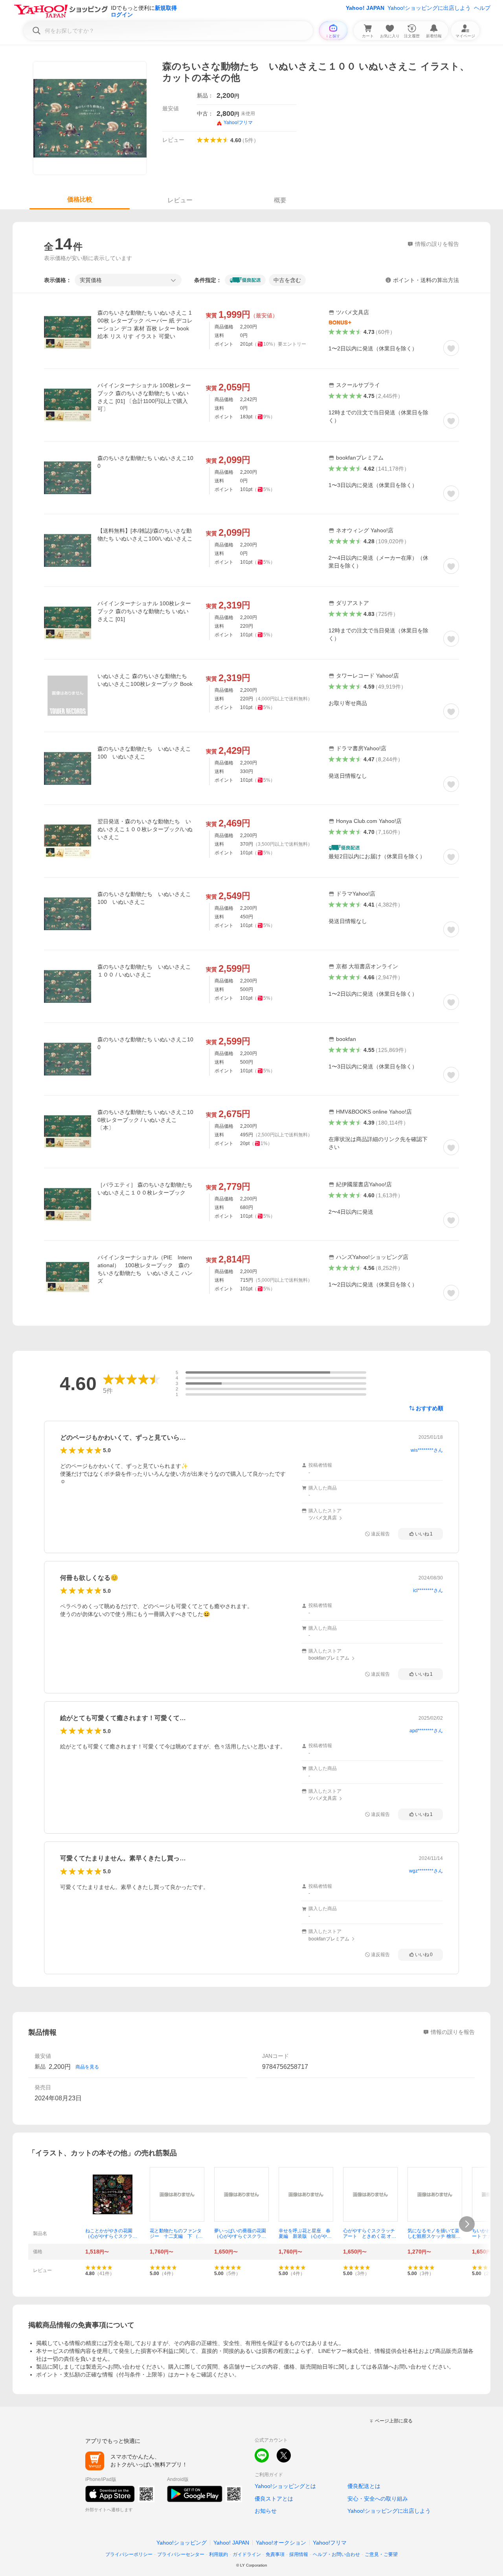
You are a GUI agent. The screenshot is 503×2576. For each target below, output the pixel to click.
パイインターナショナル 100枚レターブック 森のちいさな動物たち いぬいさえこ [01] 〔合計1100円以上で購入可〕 (144, 397)
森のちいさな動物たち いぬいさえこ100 (145, 462)
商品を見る (87, 2067)
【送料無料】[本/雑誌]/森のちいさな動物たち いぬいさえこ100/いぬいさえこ (145, 535)
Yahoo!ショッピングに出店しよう (429, 8)
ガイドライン (247, 2554)
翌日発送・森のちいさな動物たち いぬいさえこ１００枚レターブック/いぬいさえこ (145, 829)
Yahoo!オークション (281, 2543)
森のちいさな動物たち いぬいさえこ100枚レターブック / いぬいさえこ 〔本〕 (145, 1120)
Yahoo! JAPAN (365, 8)
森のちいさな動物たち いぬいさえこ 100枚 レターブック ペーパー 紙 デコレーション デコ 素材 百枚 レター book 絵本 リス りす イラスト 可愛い (145, 324)
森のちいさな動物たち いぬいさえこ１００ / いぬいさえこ (144, 971)
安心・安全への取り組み (378, 2499)
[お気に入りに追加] (451, 348)
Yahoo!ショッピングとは (285, 2486)
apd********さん (426, 1731)
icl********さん (428, 1590)
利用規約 (218, 2554)
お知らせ (266, 2511)
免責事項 (275, 2554)
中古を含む (287, 280)
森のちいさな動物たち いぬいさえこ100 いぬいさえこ (144, 753)
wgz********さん (426, 1871)
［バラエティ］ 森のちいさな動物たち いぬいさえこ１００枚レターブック (145, 1189)
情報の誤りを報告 (453, 2032)
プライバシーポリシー (129, 2554)
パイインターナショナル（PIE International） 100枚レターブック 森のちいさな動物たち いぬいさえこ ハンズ (145, 1269)
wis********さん (427, 1450)
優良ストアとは (274, 2499)
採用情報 (299, 2554)
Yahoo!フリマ (330, 2543)
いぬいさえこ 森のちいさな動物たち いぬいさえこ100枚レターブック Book (145, 680)
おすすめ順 (430, 1408)
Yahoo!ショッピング (182, 2543)
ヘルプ (482, 8)
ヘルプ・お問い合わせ (336, 2554)
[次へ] (467, 2224)
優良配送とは (364, 2486)
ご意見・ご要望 (381, 2554)
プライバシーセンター (181, 2554)
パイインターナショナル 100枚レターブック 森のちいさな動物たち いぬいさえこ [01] (144, 611)
